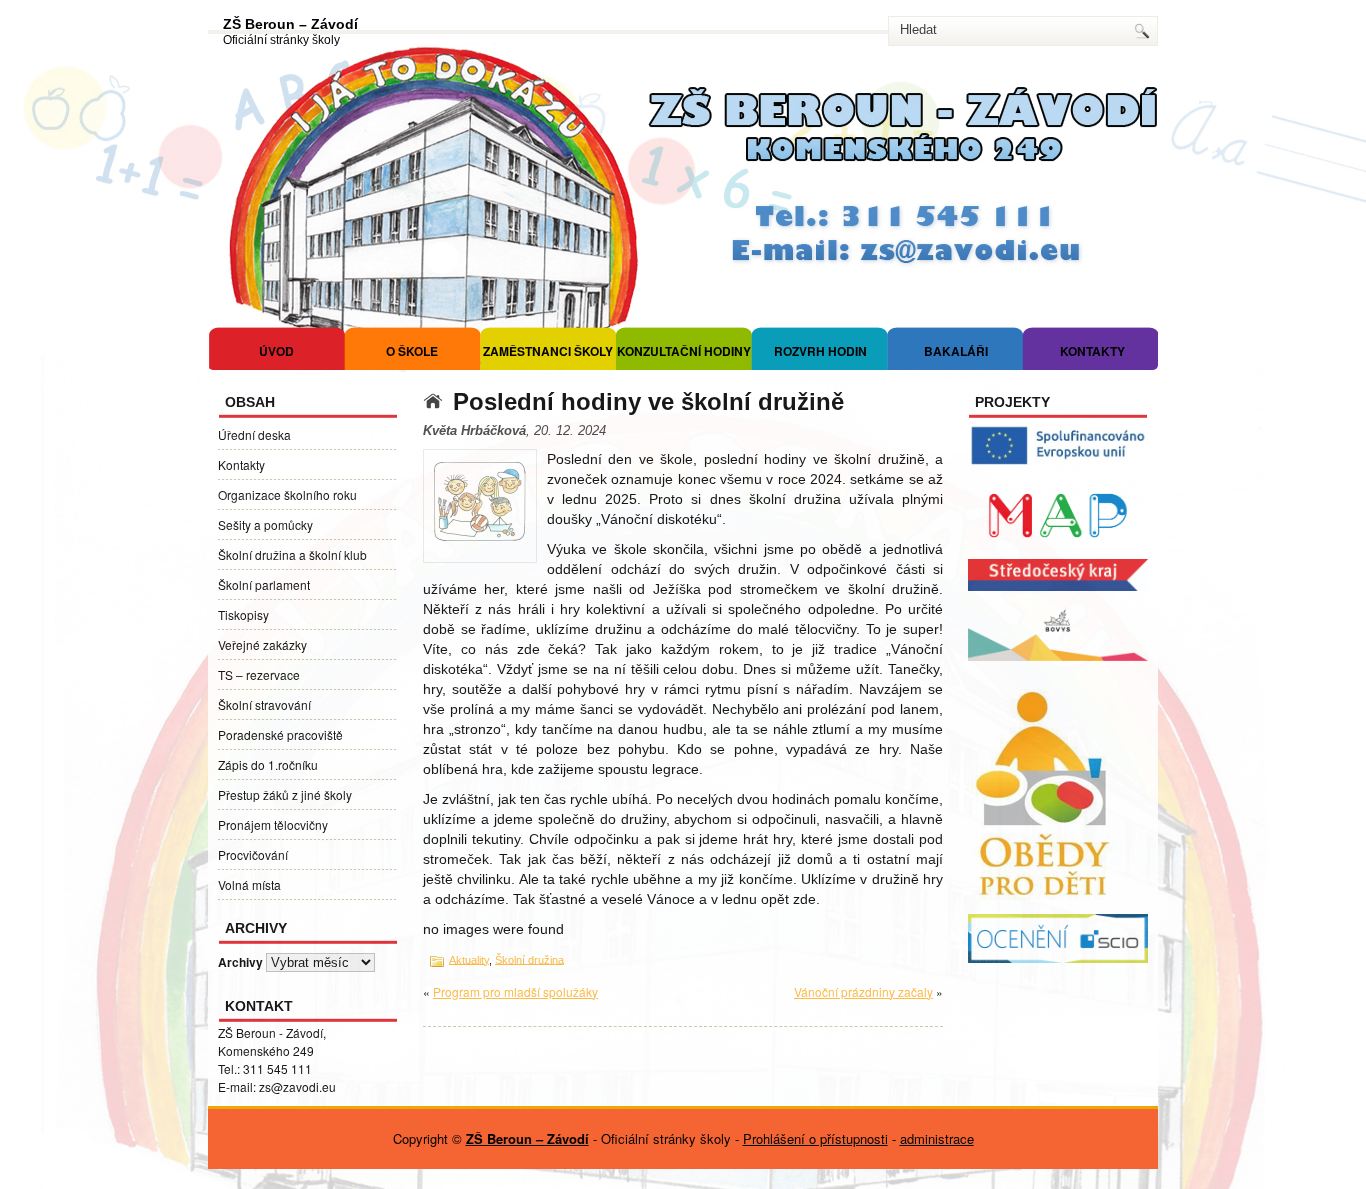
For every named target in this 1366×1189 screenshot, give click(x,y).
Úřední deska (254, 434)
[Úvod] (438, 401)
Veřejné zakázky (262, 644)
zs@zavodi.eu (297, 1086)
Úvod (276, 351)
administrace (937, 1138)
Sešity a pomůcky (265, 524)
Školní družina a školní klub (292, 554)
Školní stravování (264, 704)
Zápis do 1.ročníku (268, 764)
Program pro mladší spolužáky (515, 991)
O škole (412, 351)
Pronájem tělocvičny (273, 824)
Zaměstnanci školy (548, 351)
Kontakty (1092, 351)
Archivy (240, 962)
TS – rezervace (259, 674)
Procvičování (253, 854)
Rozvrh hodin (820, 351)
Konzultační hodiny (684, 351)
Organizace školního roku (287, 494)
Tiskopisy (243, 614)
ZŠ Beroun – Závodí (290, 24)
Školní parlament (264, 584)
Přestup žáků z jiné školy (285, 794)
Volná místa (249, 884)
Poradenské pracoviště (280, 734)
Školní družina (529, 959)
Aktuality (469, 959)
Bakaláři (956, 351)
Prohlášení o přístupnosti (815, 1138)
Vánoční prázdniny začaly (863, 991)
